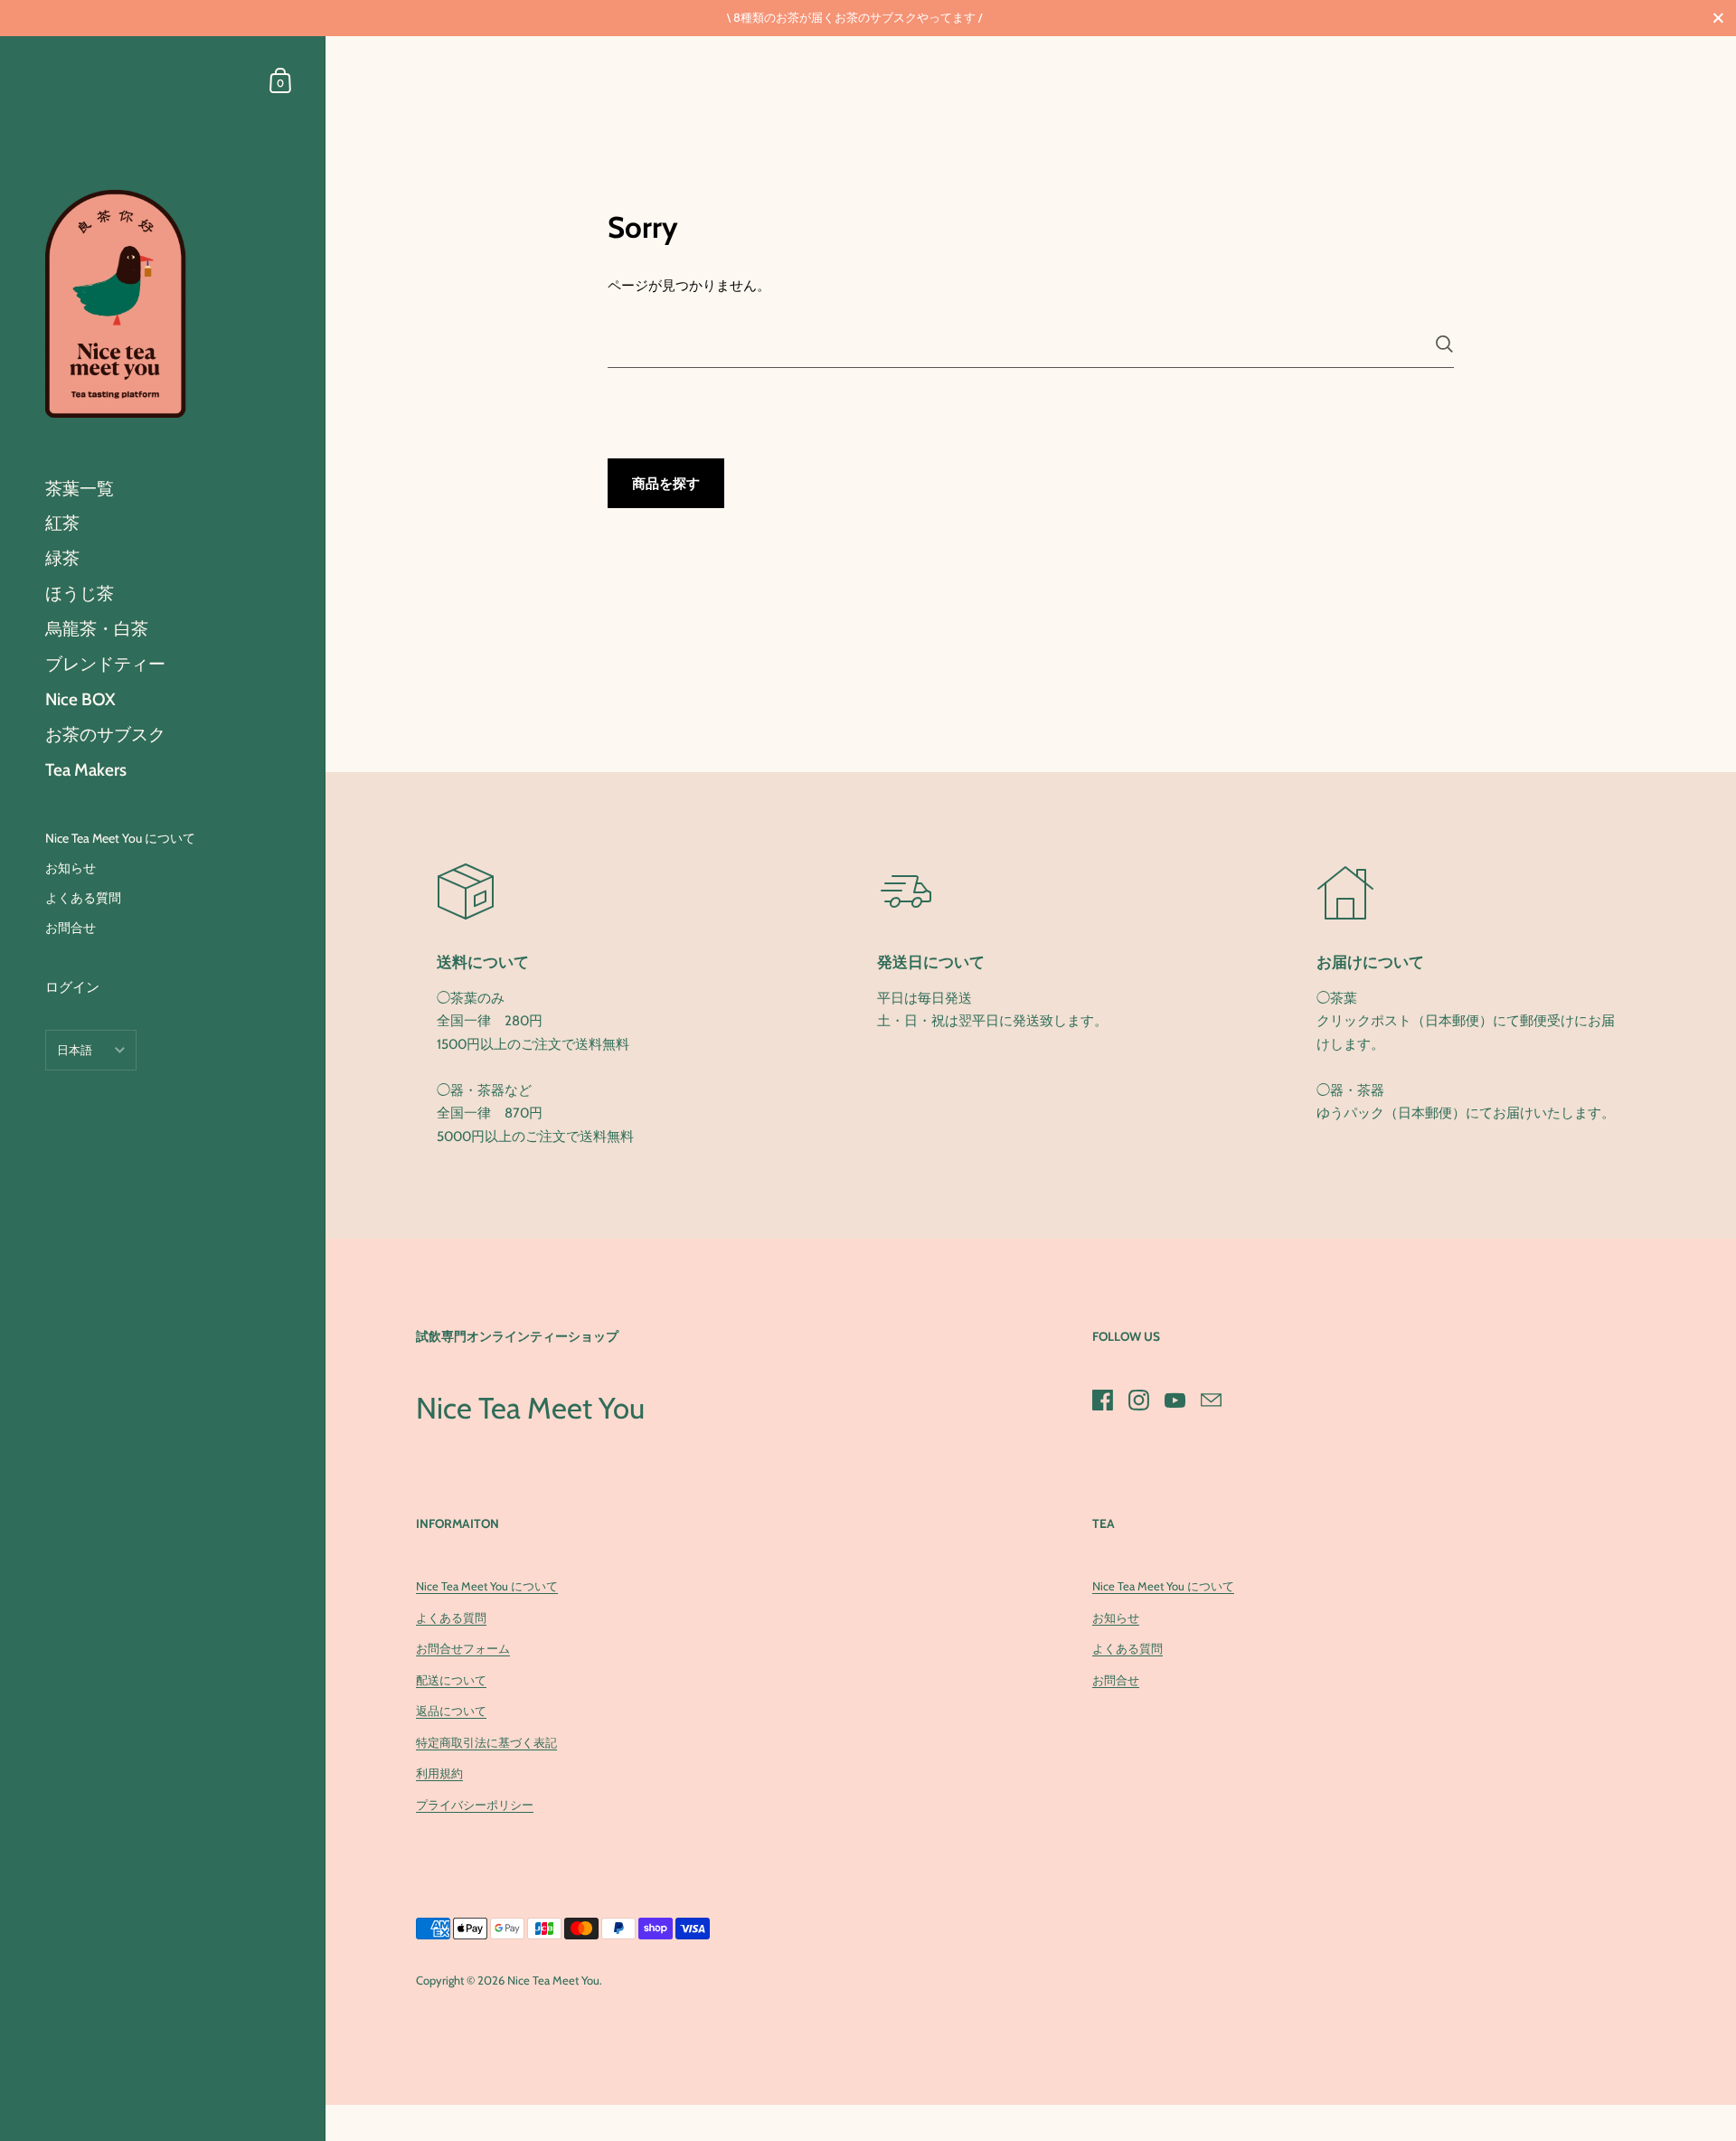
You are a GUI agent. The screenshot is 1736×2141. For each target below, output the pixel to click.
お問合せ (1116, 1680)
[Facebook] (1102, 1400)
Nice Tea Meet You (553, 1980)
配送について (451, 1680)
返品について (451, 1711)
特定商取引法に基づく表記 (486, 1742)
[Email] (1211, 1400)
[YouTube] (1175, 1400)
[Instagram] (1138, 1400)
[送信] (1444, 344)
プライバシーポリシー (475, 1805)
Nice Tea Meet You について (487, 1586)
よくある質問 (451, 1618)
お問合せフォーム (463, 1648)
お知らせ (1116, 1618)
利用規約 (439, 1773)
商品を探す (666, 484)
